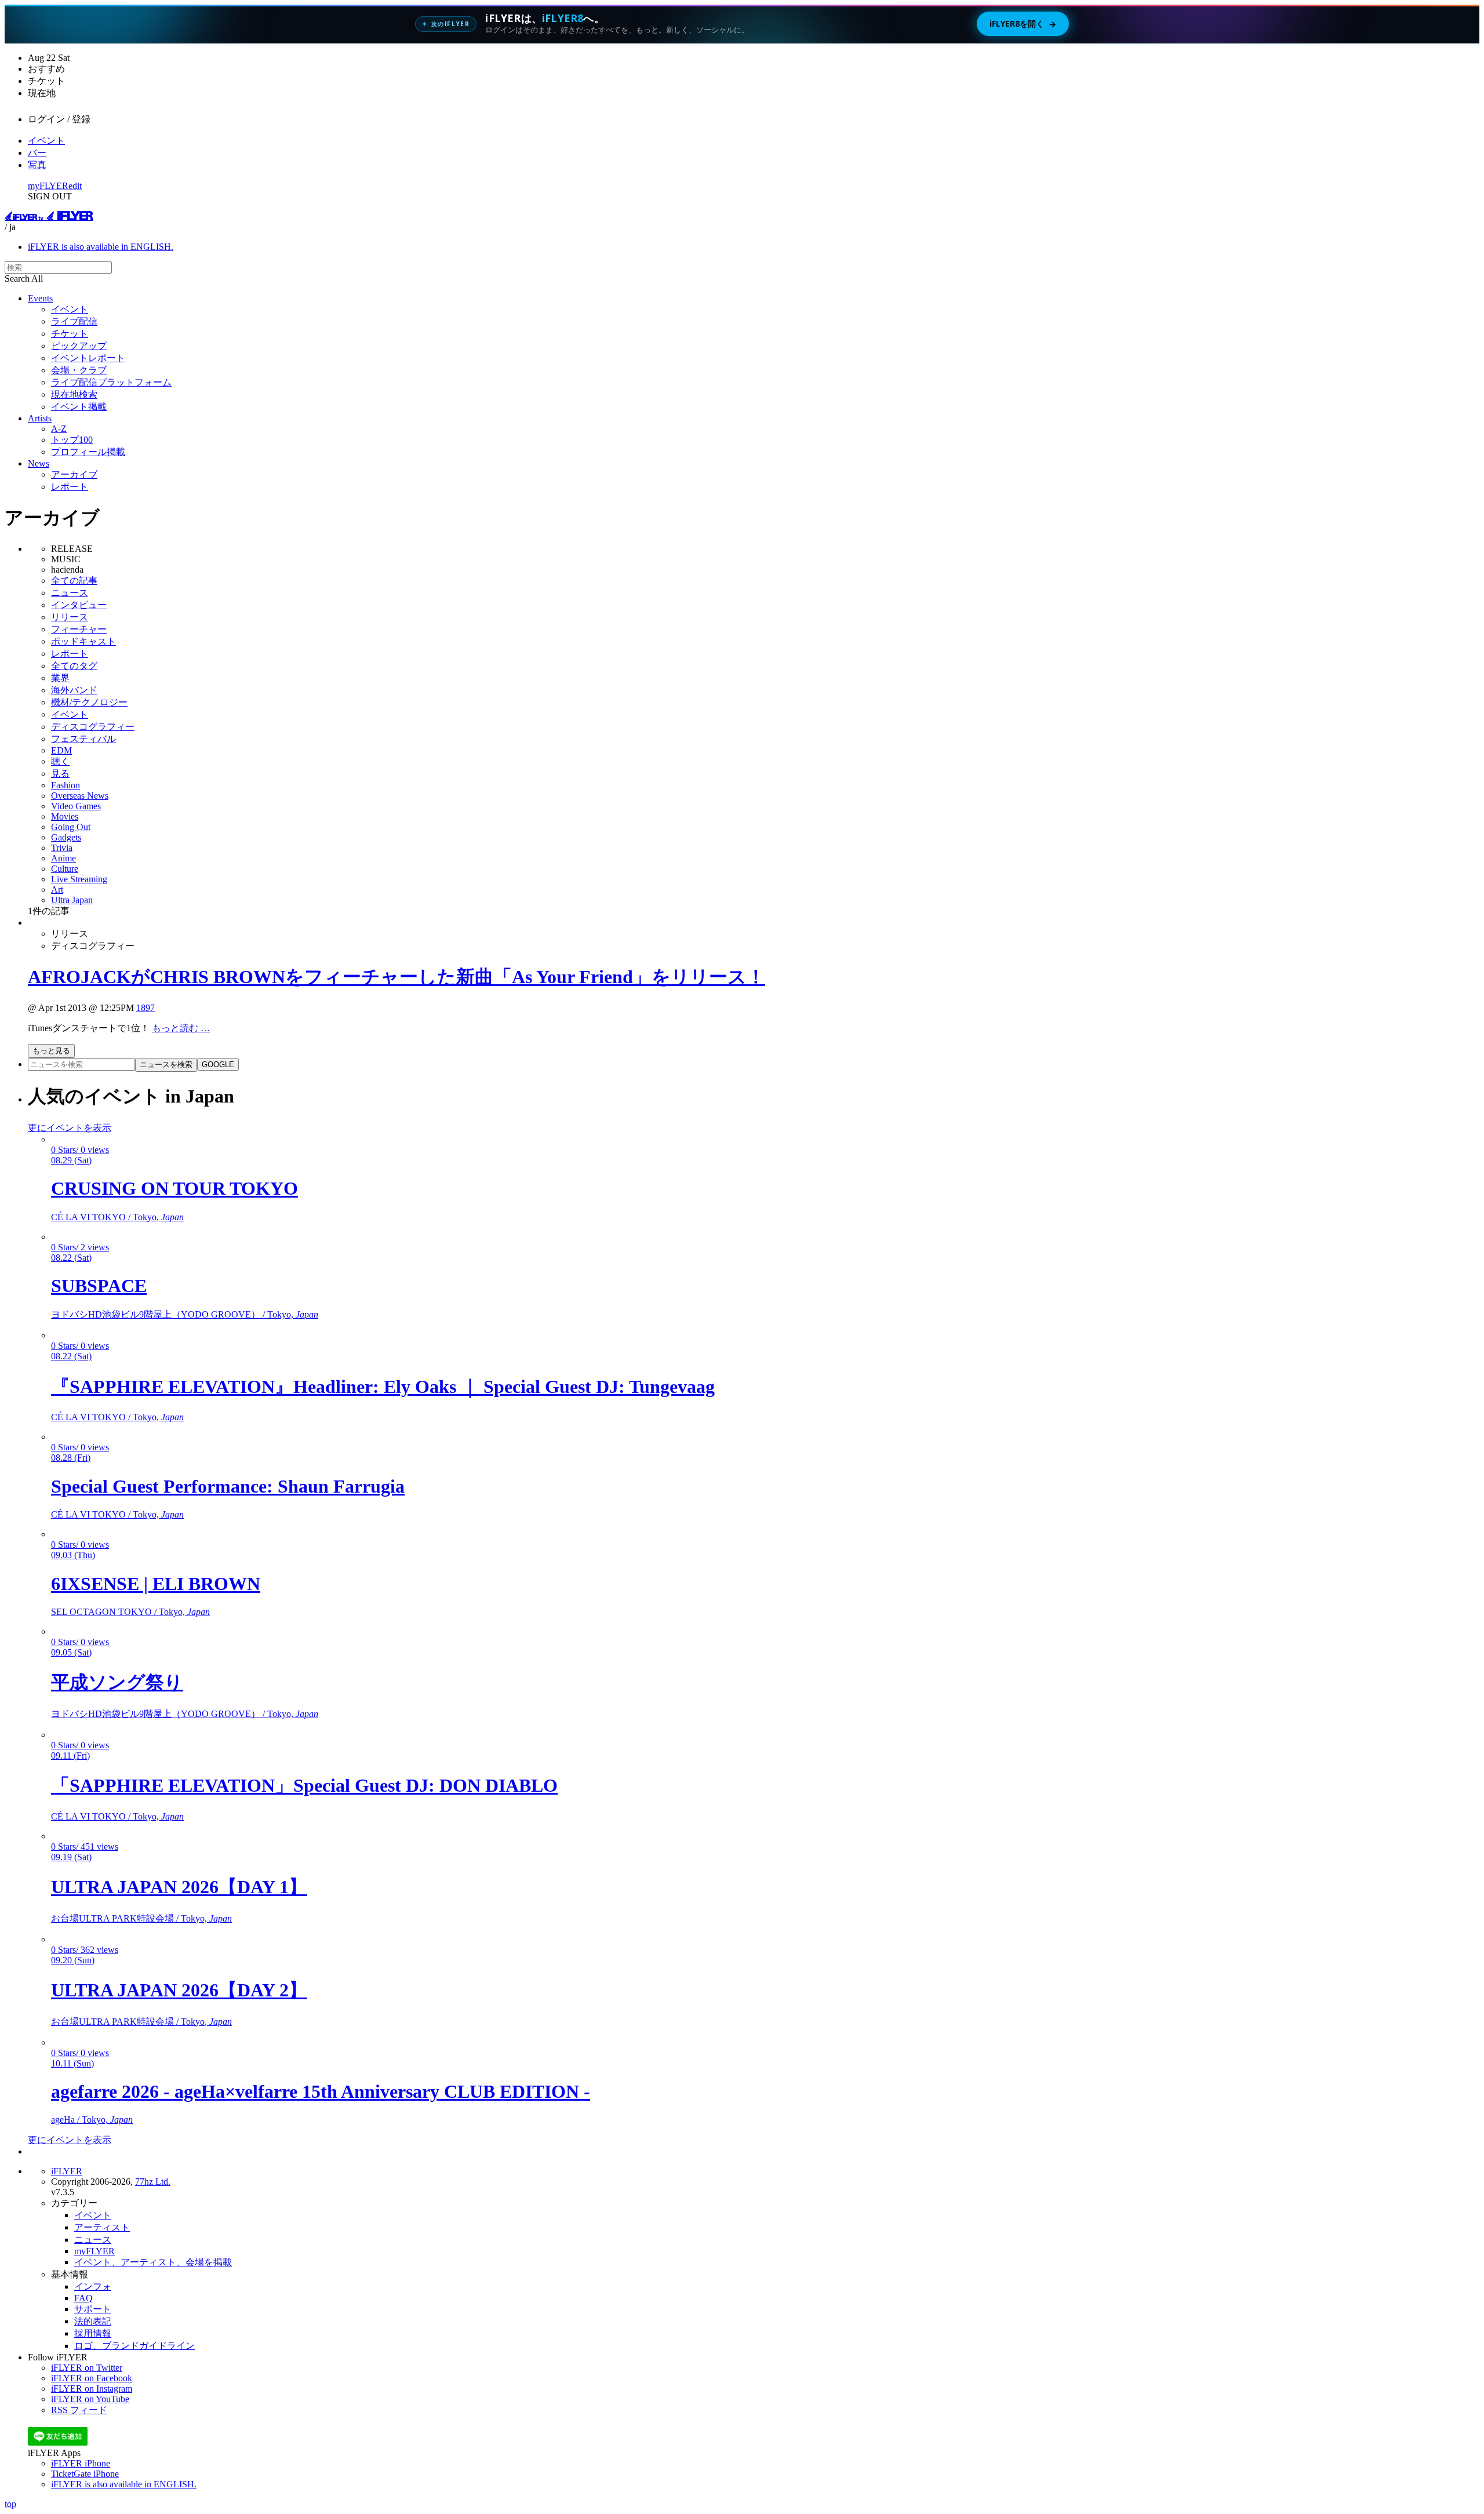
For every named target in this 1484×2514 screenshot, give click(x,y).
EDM (61, 750)
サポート (93, 2309)
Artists (40, 418)
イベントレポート (88, 358)
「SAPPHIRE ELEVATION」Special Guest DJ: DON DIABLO (304, 1785)
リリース (70, 617)
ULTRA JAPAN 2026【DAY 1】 (179, 1887)
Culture (65, 869)
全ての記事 (74, 581)
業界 (60, 678)
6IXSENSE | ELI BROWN (156, 1584)
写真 (37, 165)
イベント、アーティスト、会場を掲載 (153, 2262)
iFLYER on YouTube (90, 2399)
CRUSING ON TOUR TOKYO (174, 1188)
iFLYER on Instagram (92, 2389)
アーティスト (102, 2227)
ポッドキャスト (83, 641)
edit (75, 186)
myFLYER (48, 186)
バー (37, 153)
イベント (46, 141)
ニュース (70, 593)
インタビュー (79, 605)
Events (40, 298)
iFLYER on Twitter (87, 2368)
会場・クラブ (79, 370)
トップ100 (72, 440)
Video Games (76, 806)
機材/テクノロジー (89, 702)
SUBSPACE (99, 1286)
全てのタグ (74, 666)
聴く (60, 761)
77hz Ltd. (153, 2182)
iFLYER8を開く (1023, 24)
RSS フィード (79, 2410)
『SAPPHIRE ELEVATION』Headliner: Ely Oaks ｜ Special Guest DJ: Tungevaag (383, 1387)
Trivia (62, 848)
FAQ (83, 2298)
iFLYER (67, 2171)
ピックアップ (79, 346)
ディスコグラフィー (93, 727)
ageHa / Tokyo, (92, 2120)
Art (57, 889)
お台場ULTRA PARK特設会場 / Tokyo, (141, 1918)
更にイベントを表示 (70, 1128)
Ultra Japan (72, 900)
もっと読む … (181, 1028)
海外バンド (74, 690)
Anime (63, 858)
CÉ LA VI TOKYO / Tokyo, (117, 1217)
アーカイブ (74, 474)
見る (60, 774)
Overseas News (80, 796)
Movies (65, 816)
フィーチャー (79, 629)
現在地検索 (74, 394)
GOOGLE (218, 1065)
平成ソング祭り (117, 1682)
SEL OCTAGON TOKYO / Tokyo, (130, 1612)
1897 (146, 1008)
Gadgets (66, 837)
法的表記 (93, 2321)
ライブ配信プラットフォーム (111, 382)
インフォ (93, 2286)
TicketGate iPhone (85, 2474)
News (39, 463)
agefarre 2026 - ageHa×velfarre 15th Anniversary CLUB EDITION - (321, 2091)
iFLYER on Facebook (92, 2378)
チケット (70, 334)
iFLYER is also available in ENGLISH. (101, 247)
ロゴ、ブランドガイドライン (134, 2346)
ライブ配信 (74, 321)
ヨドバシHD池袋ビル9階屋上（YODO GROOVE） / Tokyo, (185, 1314)
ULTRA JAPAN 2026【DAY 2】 (179, 1990)
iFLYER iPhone (81, 2463)
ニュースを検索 (166, 1065)
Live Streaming (79, 879)
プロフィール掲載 (88, 452)
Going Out (71, 827)
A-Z (59, 429)
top (10, 2504)
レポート (70, 487)
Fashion (66, 785)
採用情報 (93, 2333)
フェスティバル (83, 739)
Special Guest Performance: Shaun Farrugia (228, 1486)
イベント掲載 (79, 407)
